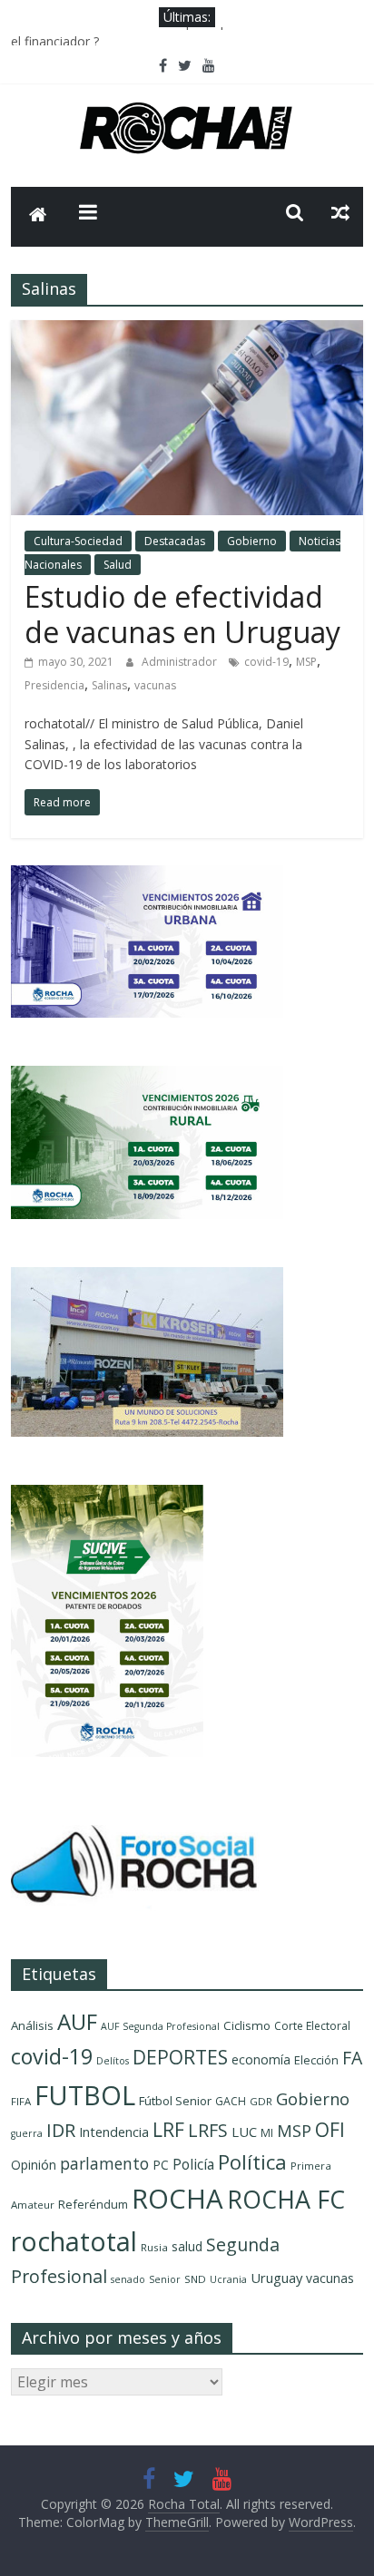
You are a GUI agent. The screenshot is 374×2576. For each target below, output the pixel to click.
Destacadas (175, 541)
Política (252, 2162)
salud (187, 2246)
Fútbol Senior (175, 2101)
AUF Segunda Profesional (160, 2026)
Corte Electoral (312, 2026)
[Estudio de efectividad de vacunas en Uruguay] (187, 331)
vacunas (155, 685)
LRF (168, 2130)
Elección (316, 2060)
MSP (306, 662)
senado (128, 2279)
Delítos (113, 2061)
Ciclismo (247, 2025)
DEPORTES (180, 2057)
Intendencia (114, 2132)
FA (352, 2058)
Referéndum (93, 2204)
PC (161, 2165)
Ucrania (228, 2279)
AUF (77, 2021)
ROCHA (177, 2199)
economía (261, 2059)
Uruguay (276, 2278)
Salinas (109, 685)
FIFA (21, 2101)
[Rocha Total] (38, 217)
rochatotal (74, 2241)
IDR (61, 2130)
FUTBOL (85, 2095)
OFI (330, 2130)
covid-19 (266, 662)
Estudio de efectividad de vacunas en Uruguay (182, 614)
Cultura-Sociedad (78, 541)
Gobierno (252, 541)
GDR (261, 2101)
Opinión (34, 2165)
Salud (118, 565)
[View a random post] (340, 212)
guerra (27, 2133)
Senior (165, 2279)
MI (267, 2133)
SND (195, 2279)
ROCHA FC (286, 2199)
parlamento (104, 2163)
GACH (231, 2101)
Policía (193, 2164)
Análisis (32, 2025)
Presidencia (54, 685)
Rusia (154, 2247)
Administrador (181, 662)
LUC (244, 2132)
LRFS (208, 2130)
